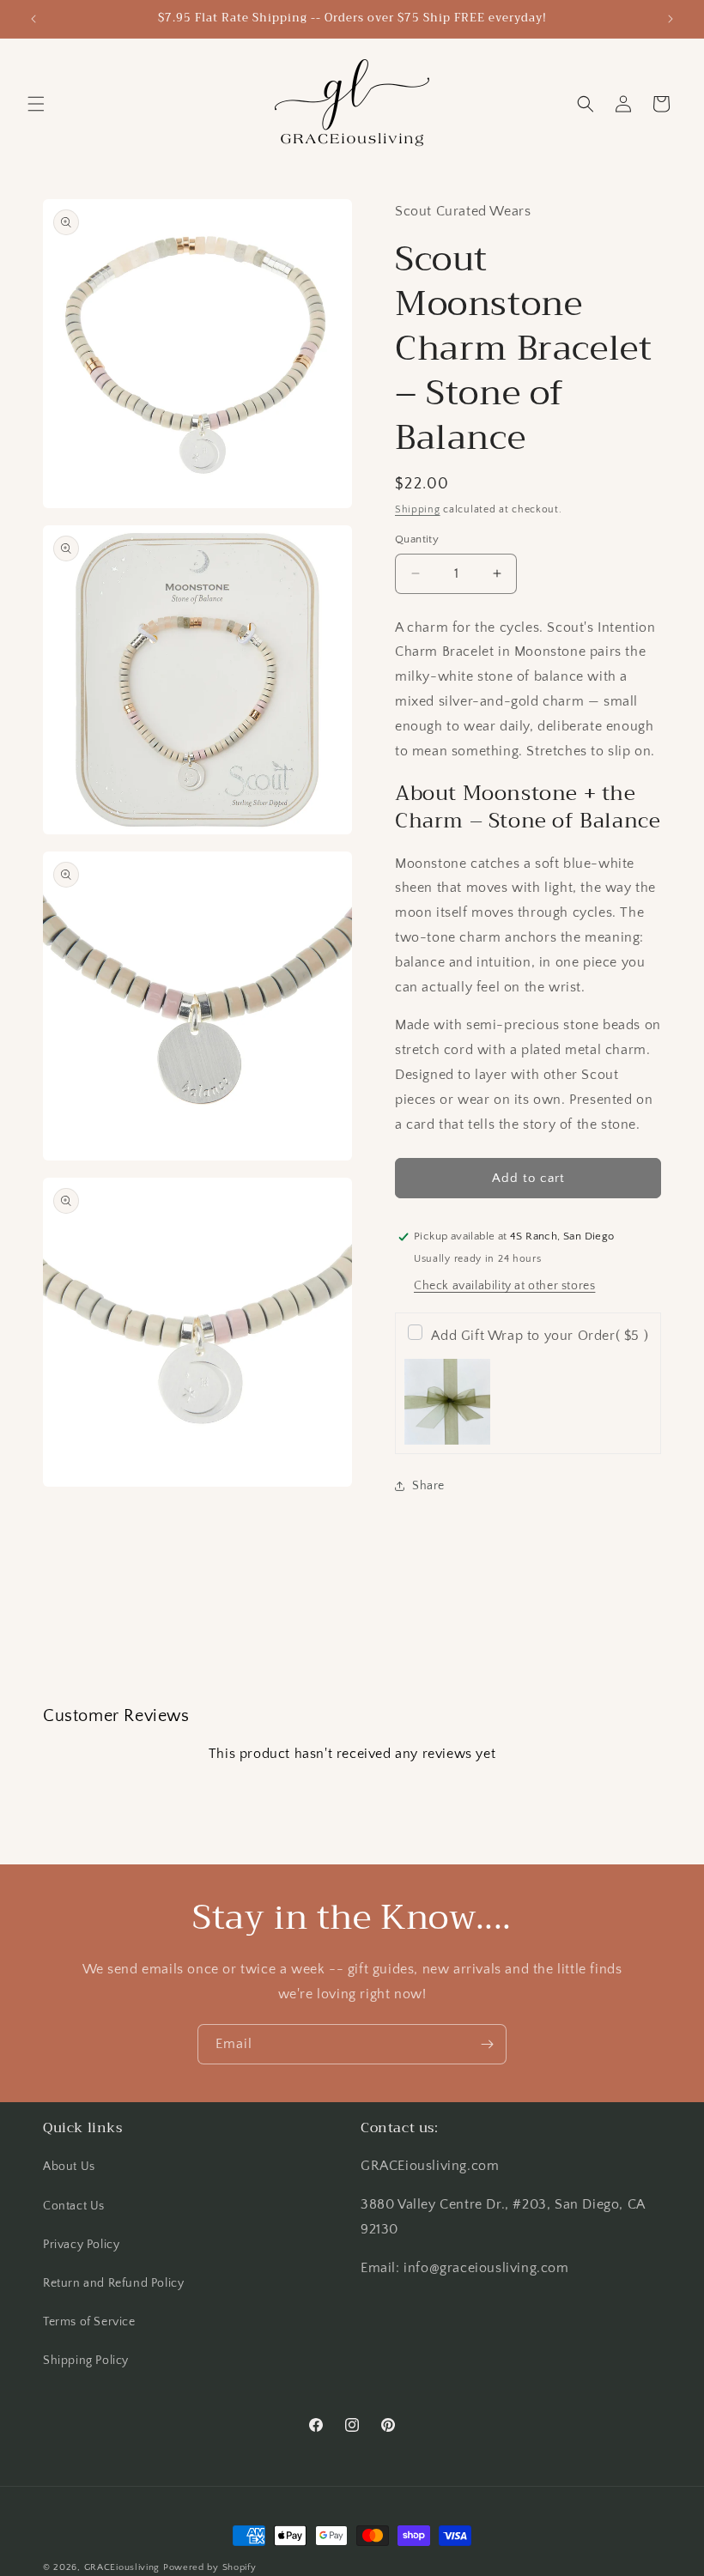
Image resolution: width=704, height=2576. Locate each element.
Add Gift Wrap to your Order (540, 1336)
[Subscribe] (487, 2044)
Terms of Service (89, 2322)
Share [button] (428, 1486)
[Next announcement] (671, 19)
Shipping (418, 509)
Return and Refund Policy (113, 2283)
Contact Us (74, 2206)
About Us (69, 2167)
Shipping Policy (86, 2361)
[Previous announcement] (33, 19)
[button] (36, 104)
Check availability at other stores (504, 1286)
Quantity (417, 539)
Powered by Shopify (210, 2567)
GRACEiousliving (122, 2567)
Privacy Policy (81, 2245)
